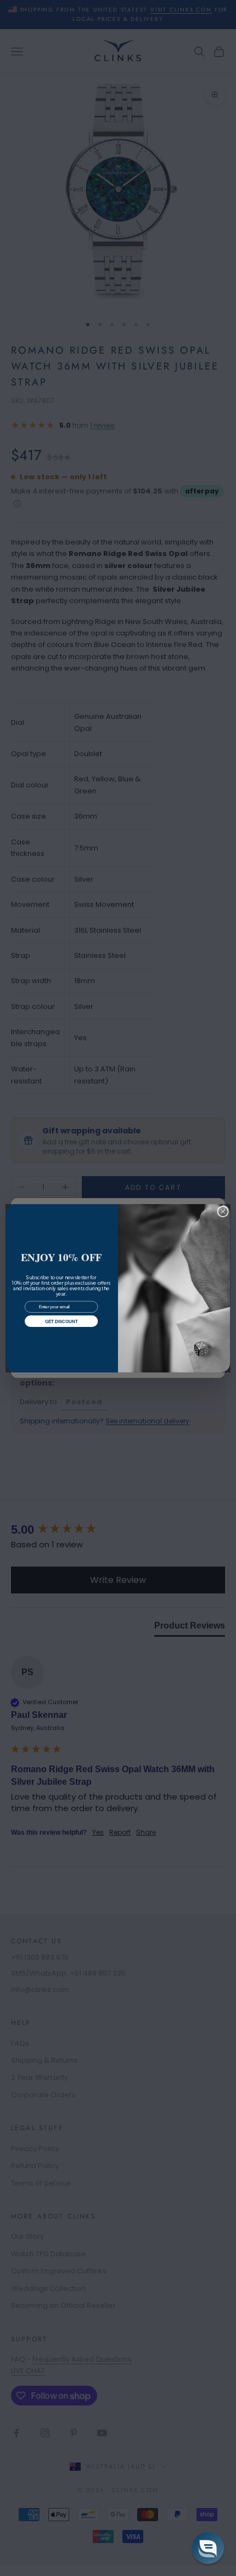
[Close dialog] (223, 1211)
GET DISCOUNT (61, 1321)
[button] (208, 2548)
